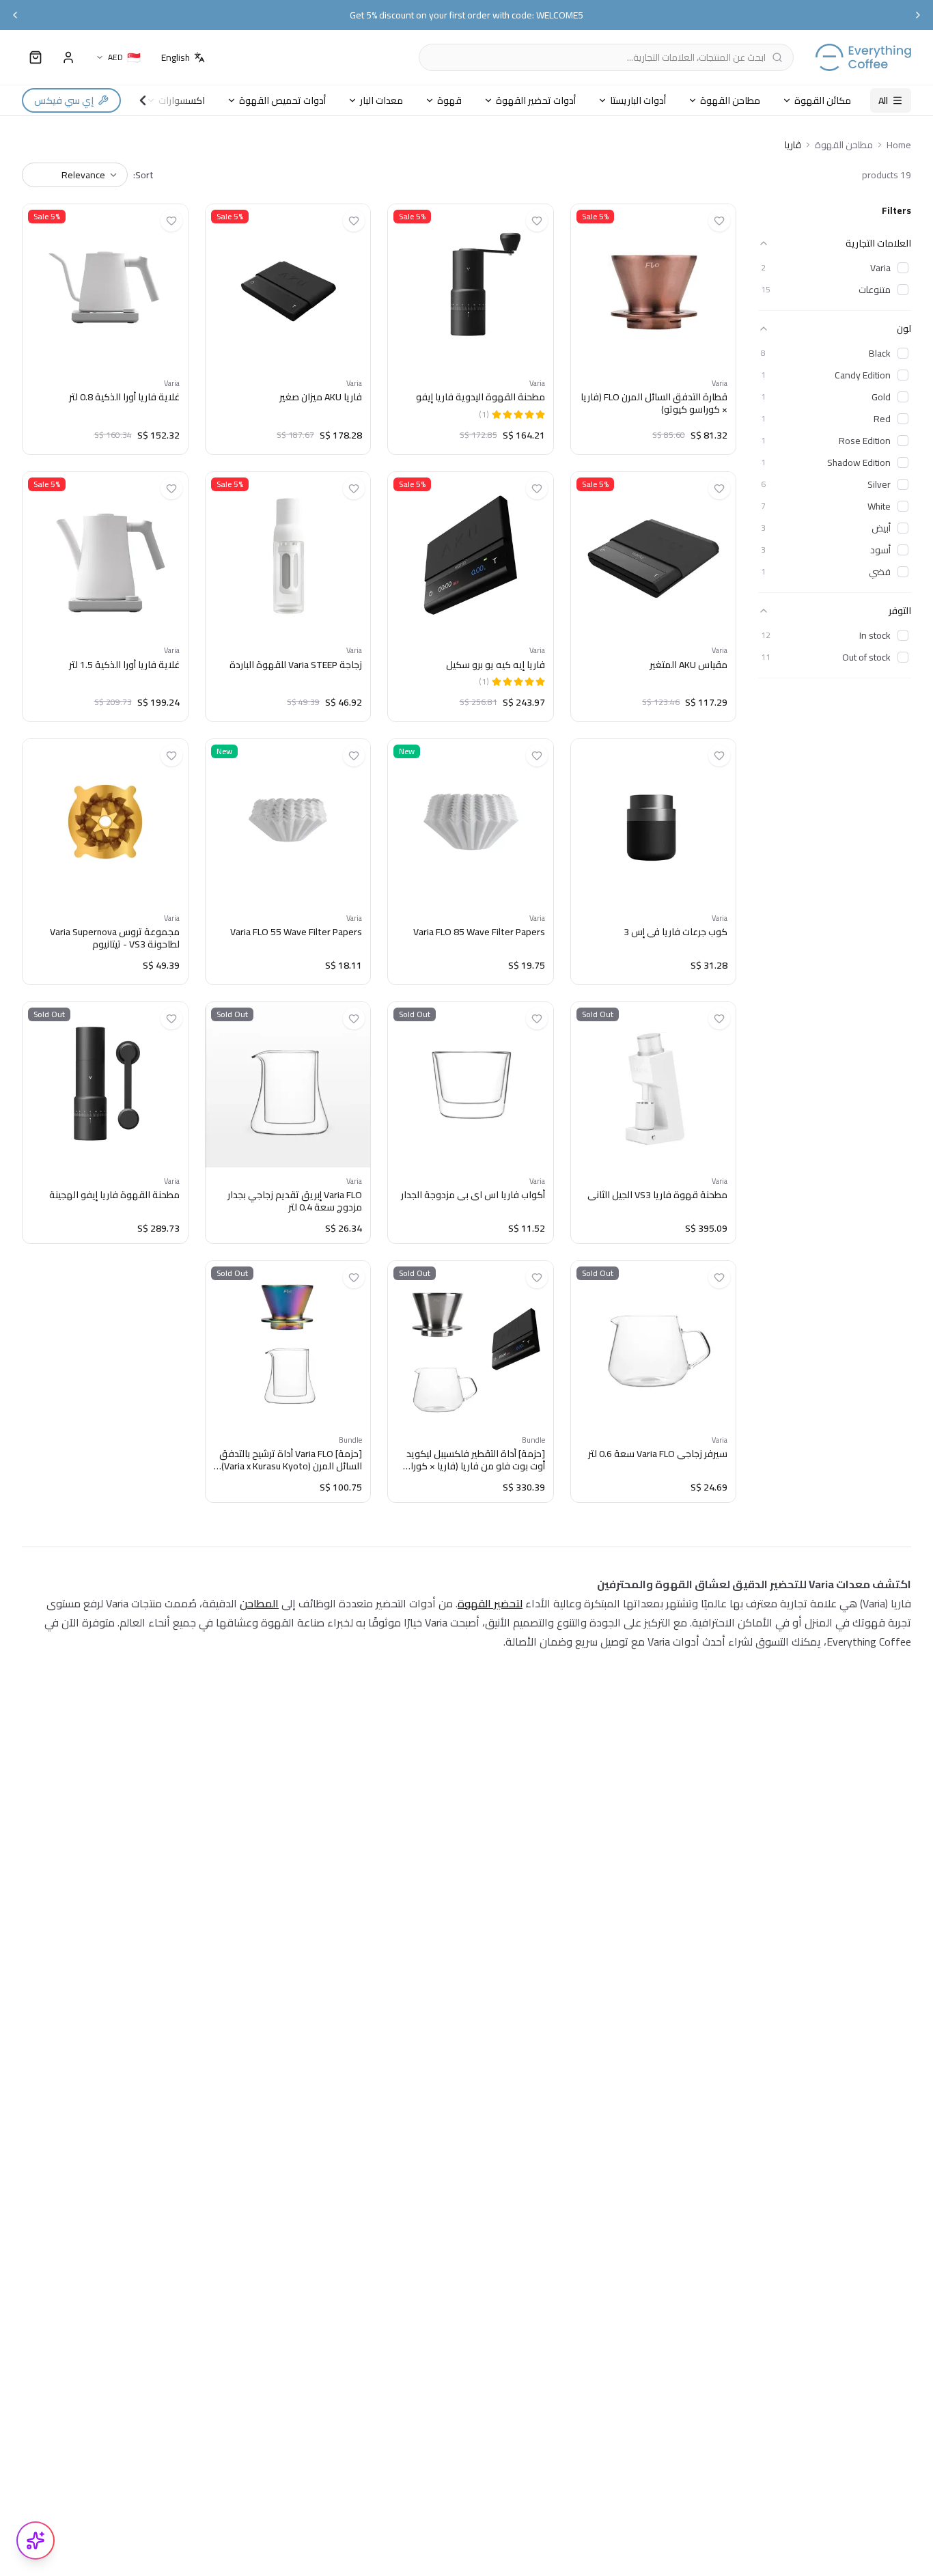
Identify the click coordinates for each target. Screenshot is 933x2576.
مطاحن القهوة (730, 100)
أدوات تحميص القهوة (282, 100)
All (883, 100)
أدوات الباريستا (638, 100)
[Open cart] (36, 57)
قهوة (449, 100)
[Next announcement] (918, 15)
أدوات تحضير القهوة (536, 100)
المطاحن (259, 1603)
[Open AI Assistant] (36, 2540)
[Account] (68, 57)
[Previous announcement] (15, 15)
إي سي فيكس (64, 100)
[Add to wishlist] (719, 221)
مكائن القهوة (823, 100)
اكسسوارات (182, 100)
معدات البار (381, 100)
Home (899, 145)
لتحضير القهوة (490, 1603)
